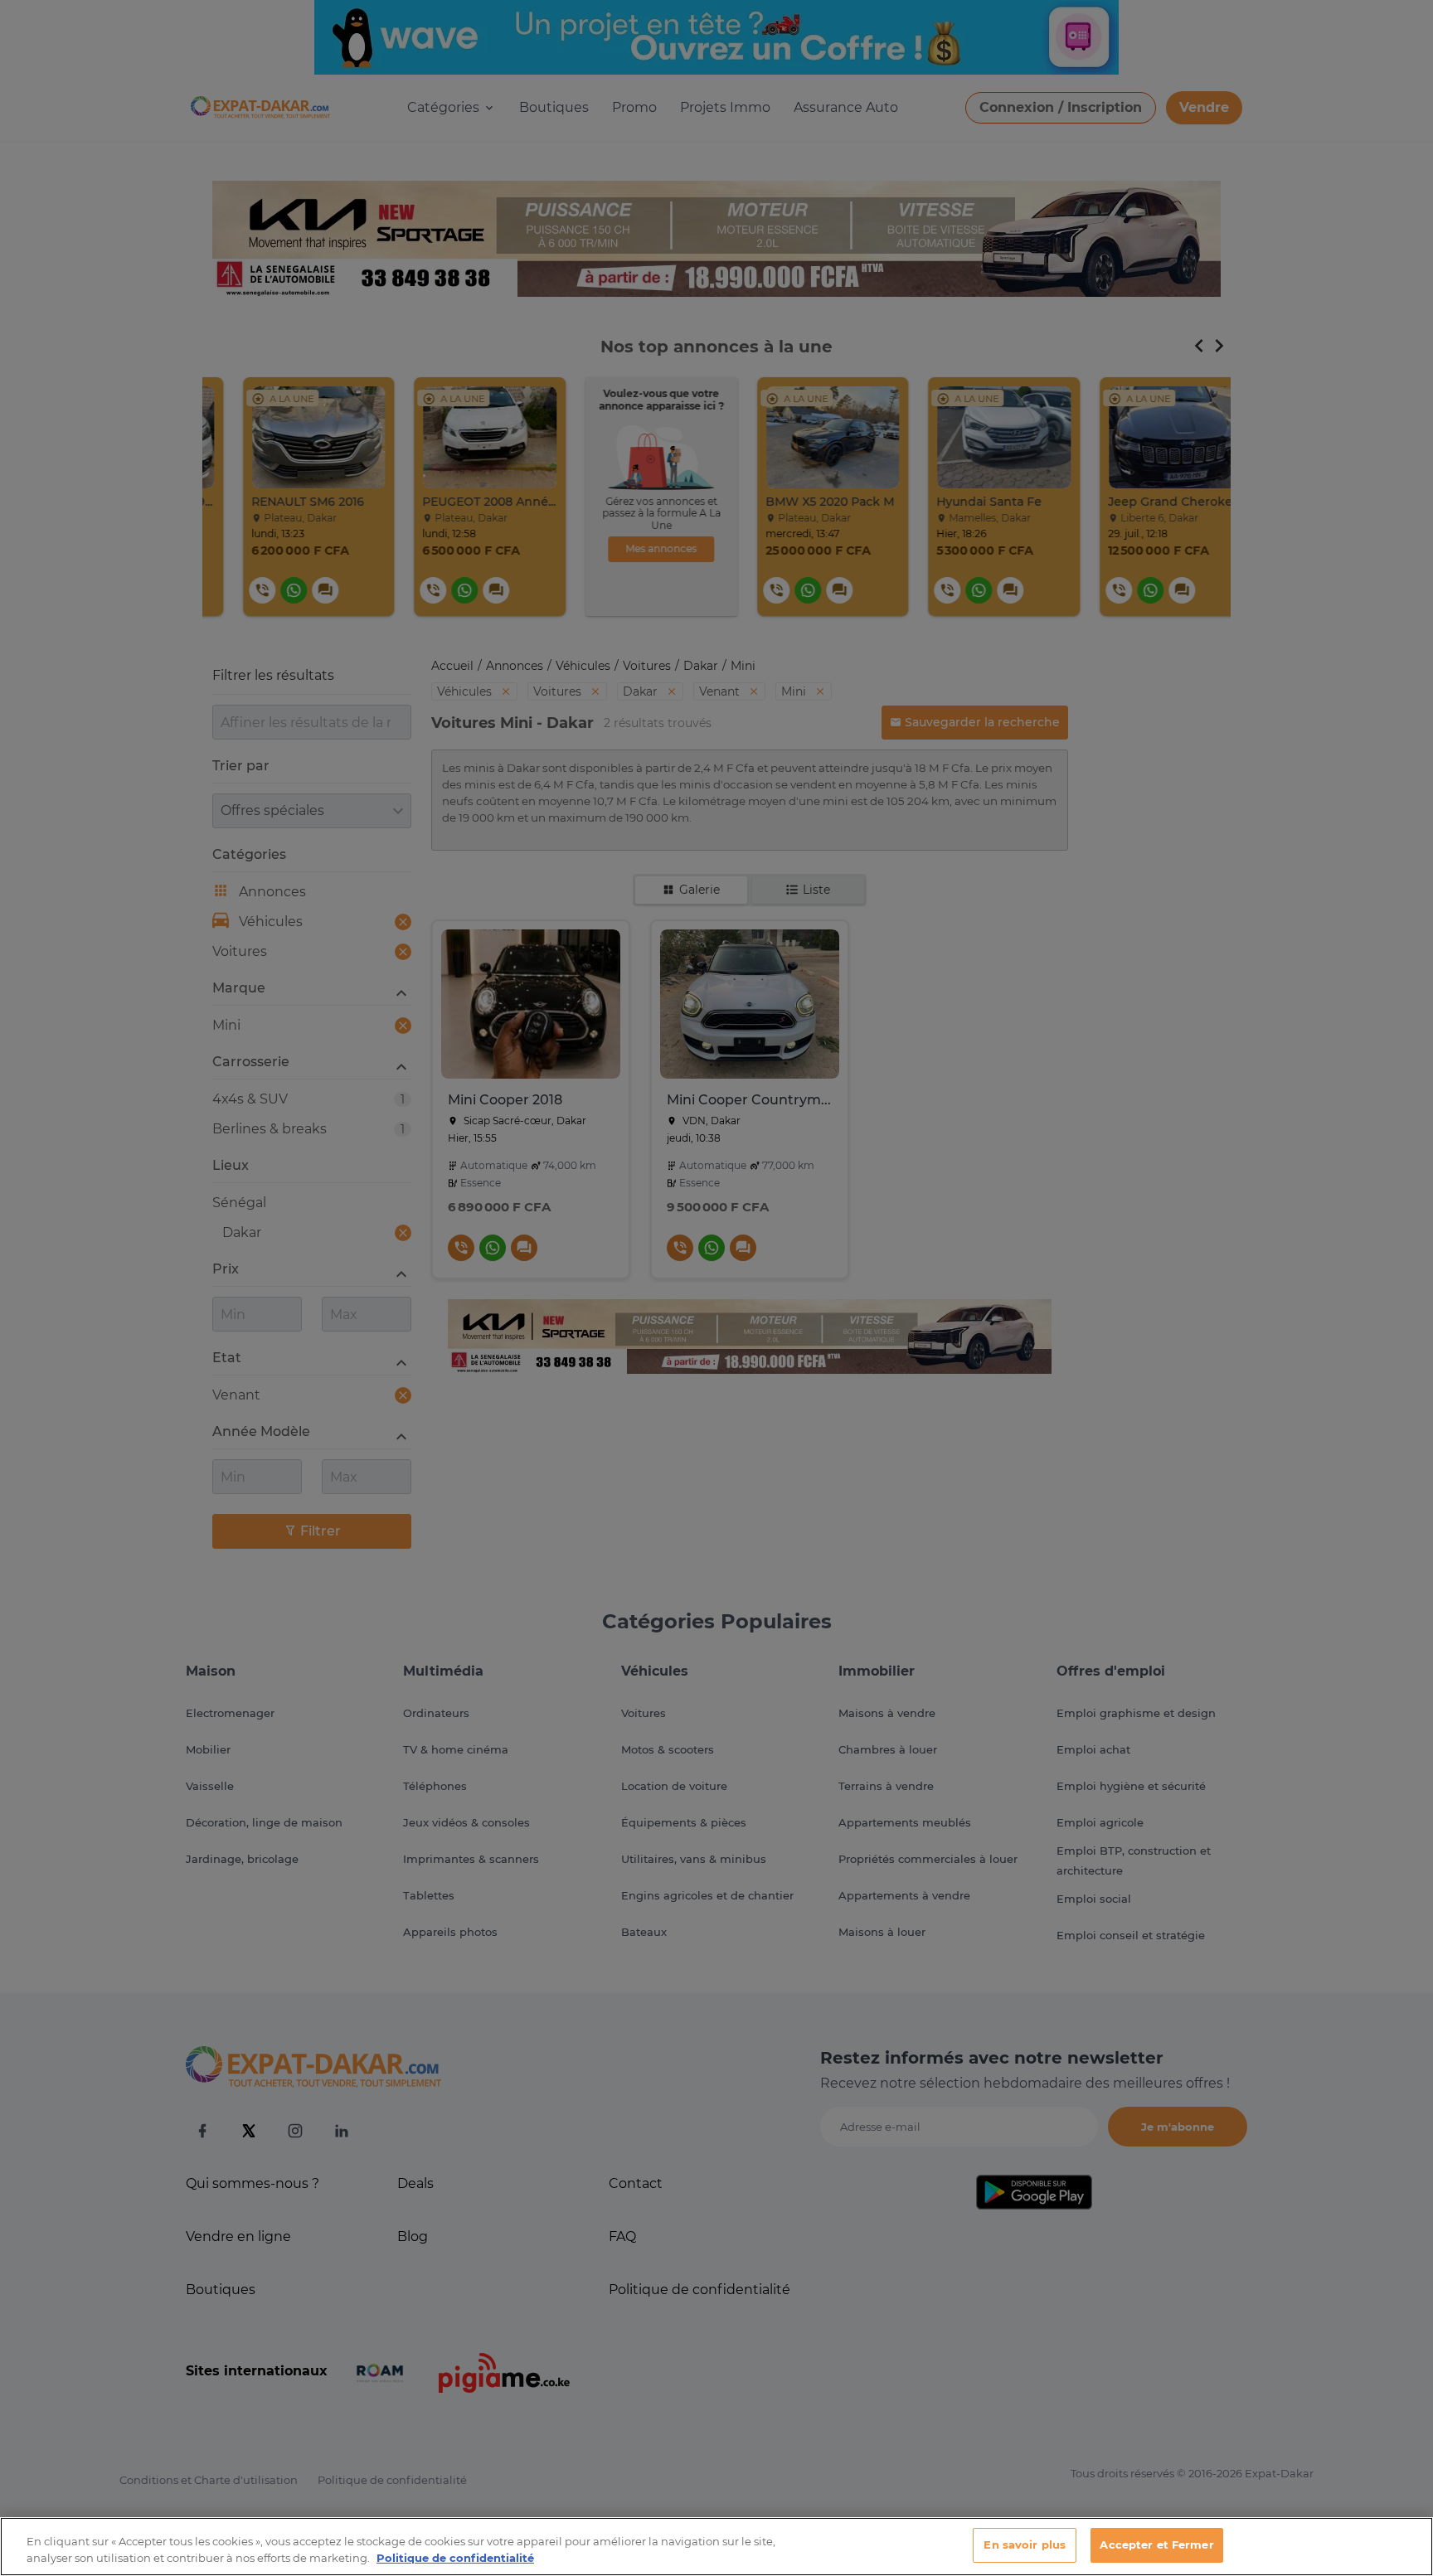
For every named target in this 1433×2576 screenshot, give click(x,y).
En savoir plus (1025, 2544)
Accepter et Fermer (1156, 2544)
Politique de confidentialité (455, 2558)
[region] (716, 2547)
